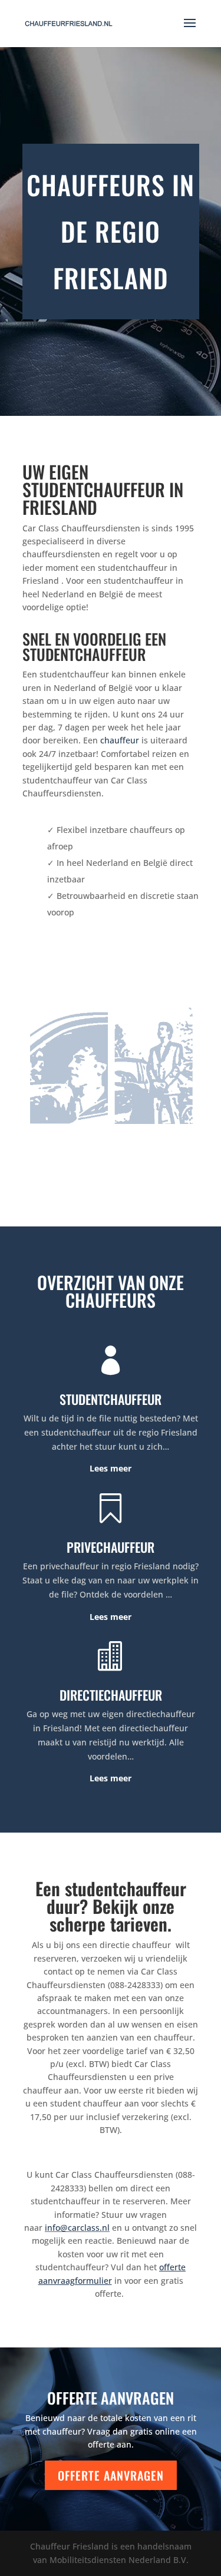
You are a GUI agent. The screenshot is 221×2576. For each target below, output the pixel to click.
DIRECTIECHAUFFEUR (111, 1695)
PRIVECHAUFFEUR (111, 1547)
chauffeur (120, 740)
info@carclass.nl (77, 2228)
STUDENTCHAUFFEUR (111, 1399)
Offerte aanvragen (111, 2475)
